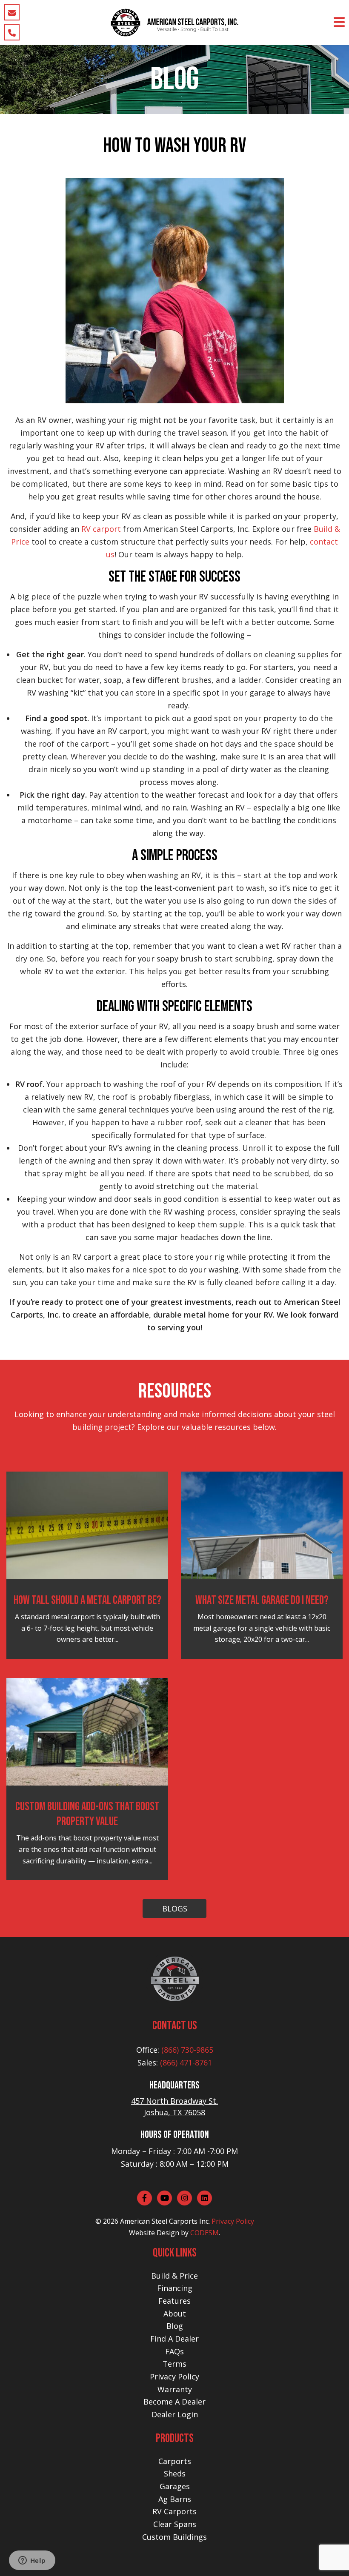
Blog (175, 2326)
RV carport (101, 529)
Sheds (175, 2473)
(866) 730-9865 (187, 2050)
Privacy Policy (233, 2221)
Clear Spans (175, 2524)
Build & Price (174, 2276)
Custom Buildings (174, 2537)
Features (174, 2301)
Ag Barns (175, 2499)
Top (329, 2556)
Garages (175, 2486)
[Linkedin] (205, 2198)
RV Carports (174, 2511)
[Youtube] (164, 2198)
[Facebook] (144, 2198)
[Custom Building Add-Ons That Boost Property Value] (87, 1731)
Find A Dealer (174, 2339)
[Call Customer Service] (12, 32)
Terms (174, 2364)
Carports (175, 2461)
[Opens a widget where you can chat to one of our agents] (32, 2561)
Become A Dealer (174, 2402)
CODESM (205, 2233)
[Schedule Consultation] (12, 12)
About (175, 2314)
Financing (175, 2288)
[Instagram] (185, 2198)
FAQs (174, 2351)
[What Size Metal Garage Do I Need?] (262, 1525)
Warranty (175, 2389)
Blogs (175, 1908)
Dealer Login (175, 2414)
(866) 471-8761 (186, 2063)
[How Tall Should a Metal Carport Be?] (87, 1525)
